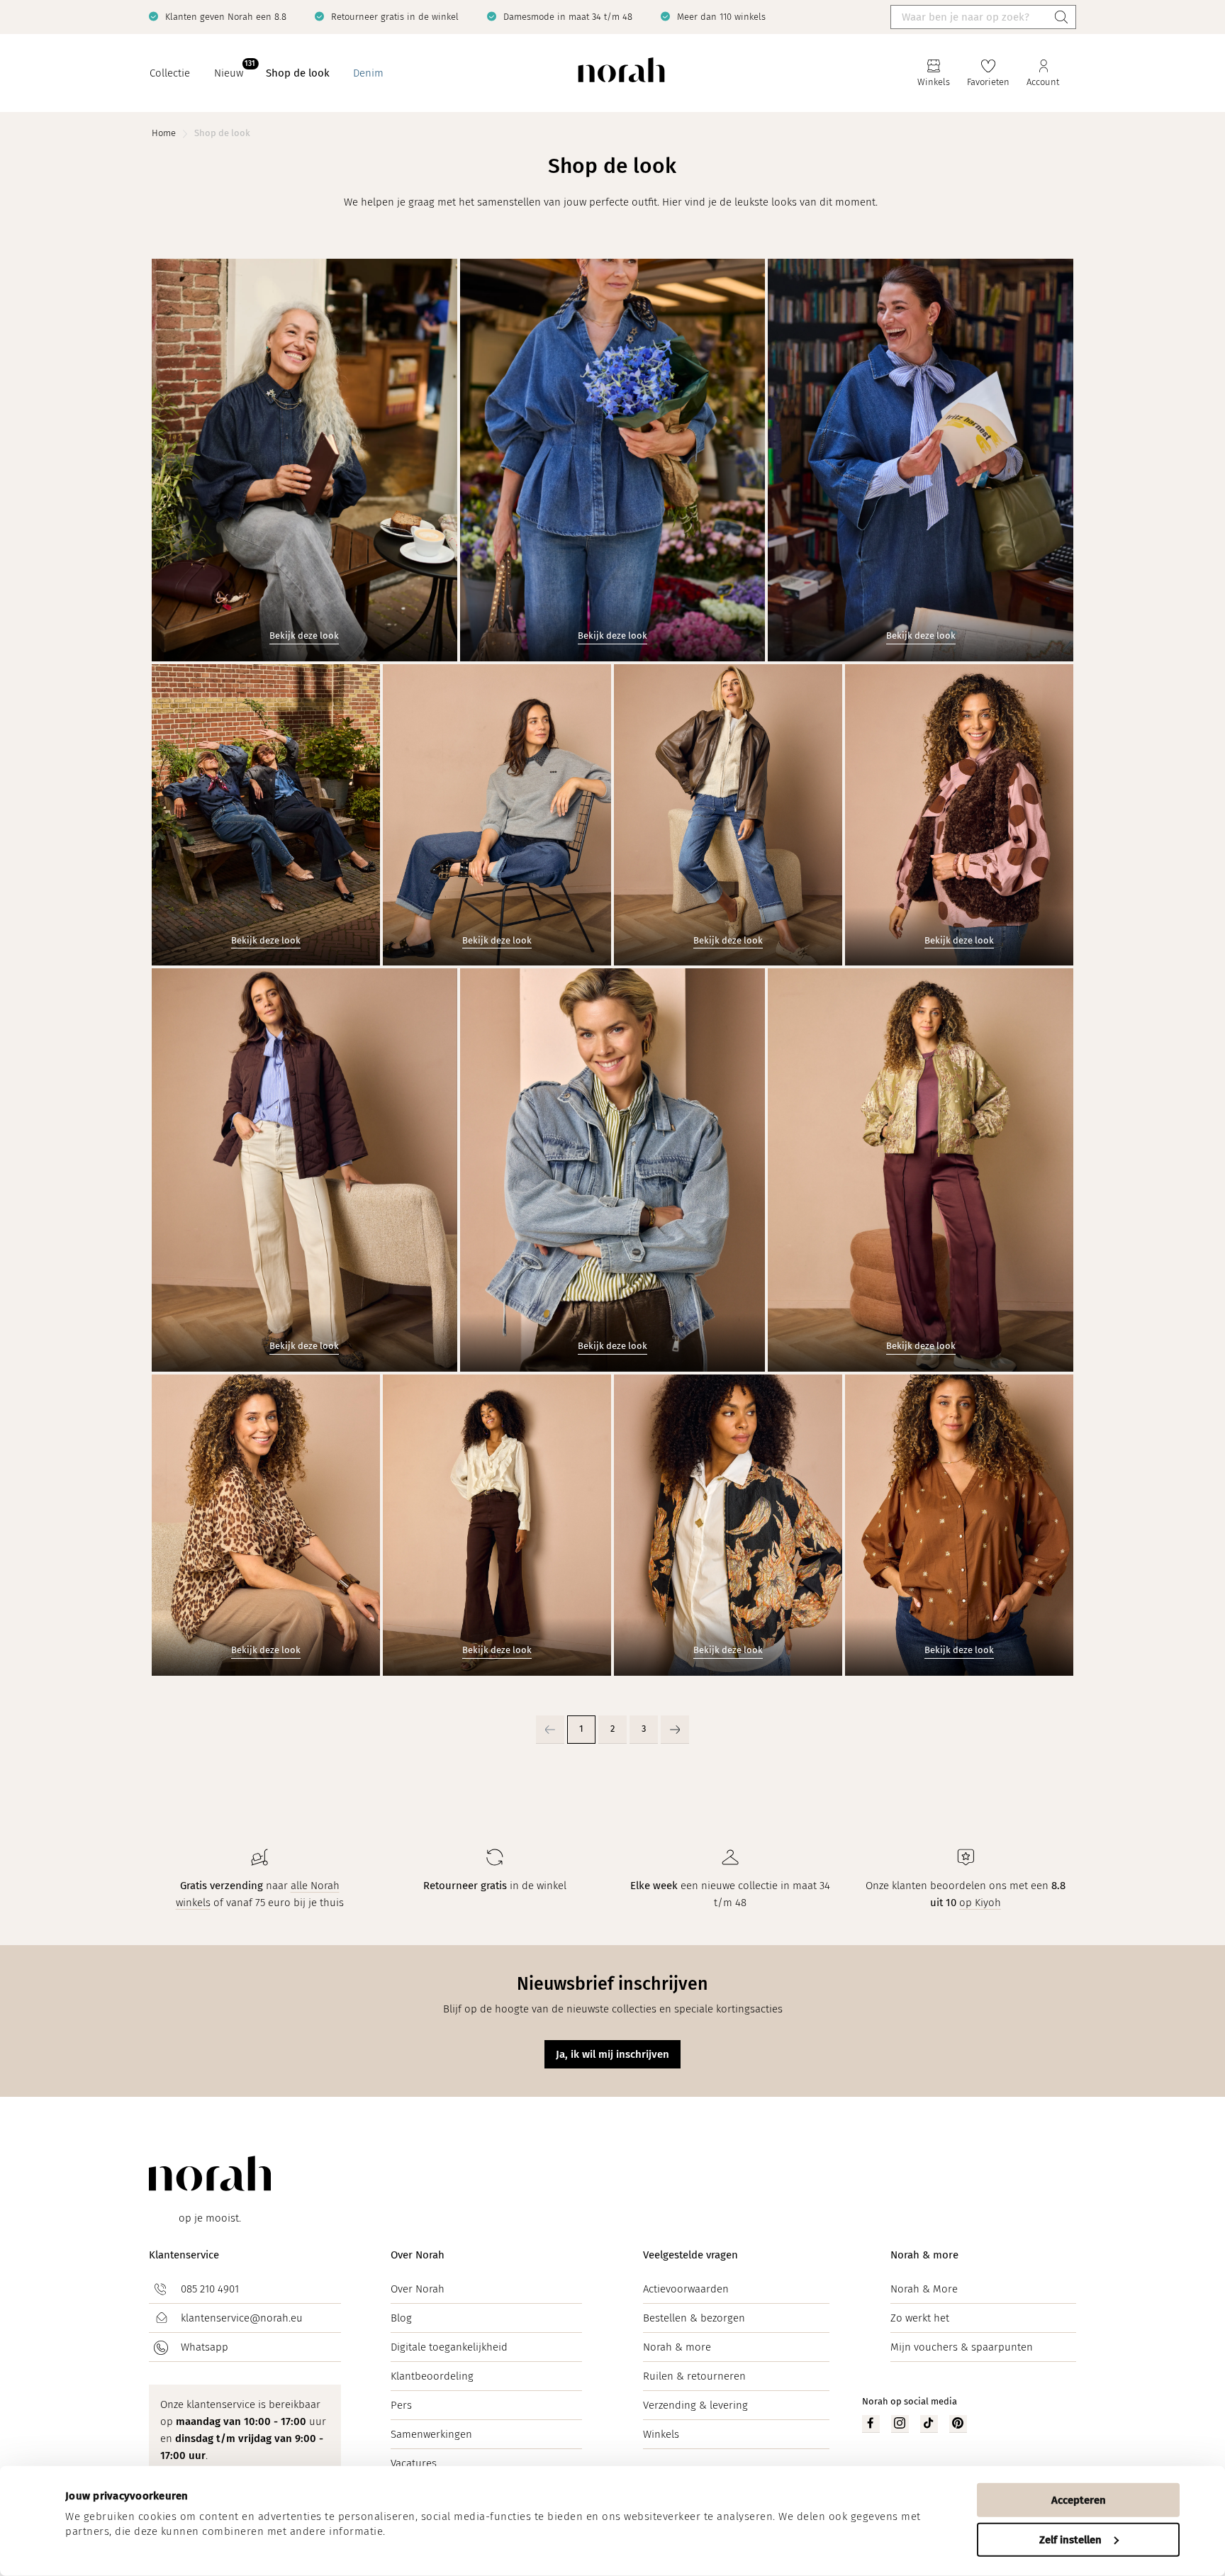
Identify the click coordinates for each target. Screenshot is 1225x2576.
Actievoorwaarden (686, 2289)
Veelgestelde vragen (690, 2255)
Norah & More (924, 2289)
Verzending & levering (695, 2405)
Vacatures (414, 2463)
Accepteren (1079, 2500)
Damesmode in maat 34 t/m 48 (568, 17)
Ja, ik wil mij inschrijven (612, 2054)
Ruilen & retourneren (694, 2376)
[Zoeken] (1061, 17)
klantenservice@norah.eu (242, 2318)
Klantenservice (184, 2255)
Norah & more (677, 2347)
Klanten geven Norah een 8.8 (226, 17)
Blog (401, 2318)
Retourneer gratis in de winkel (395, 17)
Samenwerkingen (431, 2434)
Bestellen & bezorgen (694, 2318)
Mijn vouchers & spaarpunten (962, 2347)
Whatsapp (205, 2347)
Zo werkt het (920, 2318)
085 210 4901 (210, 2289)
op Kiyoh (980, 1903)
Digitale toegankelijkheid (449, 2347)
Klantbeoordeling (432, 2376)
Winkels (661, 2434)
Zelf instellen (1070, 2539)
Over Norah (418, 2255)
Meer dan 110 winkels (721, 17)
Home (164, 133)
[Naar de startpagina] (621, 73)
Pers (401, 2405)
